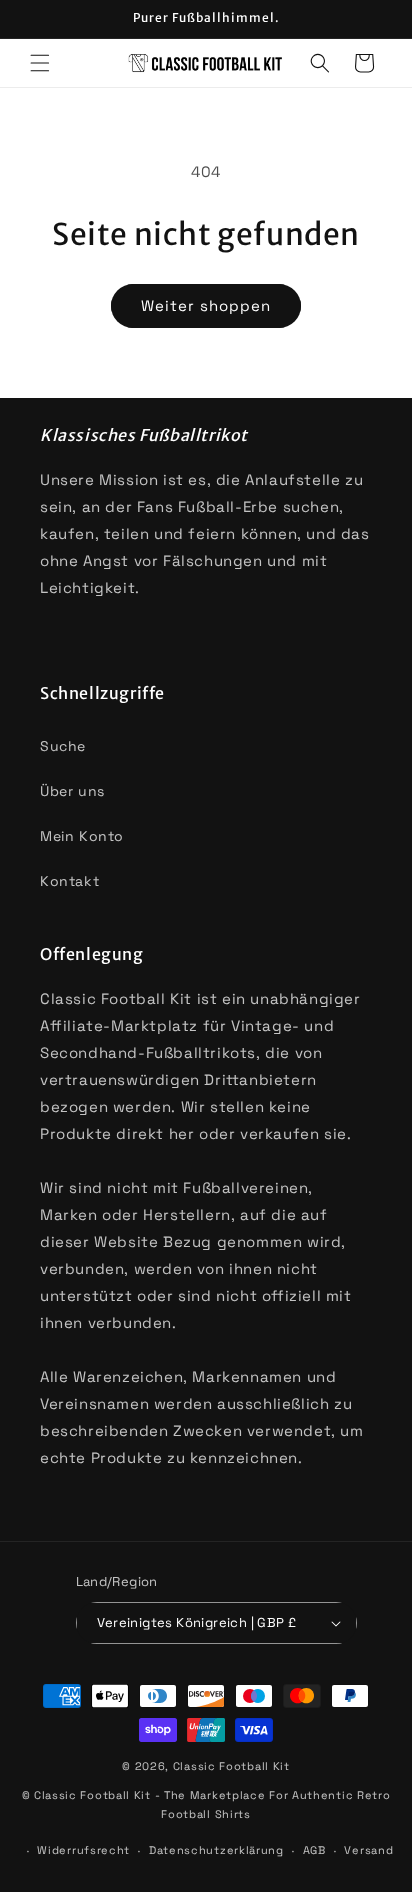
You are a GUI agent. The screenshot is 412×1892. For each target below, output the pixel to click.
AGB (314, 1850)
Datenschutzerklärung (216, 1850)
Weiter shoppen (206, 305)
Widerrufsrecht (83, 1850)
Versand (368, 1850)
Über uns (72, 791)
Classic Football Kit (231, 1766)
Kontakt (69, 881)
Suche (63, 746)
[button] (40, 63)
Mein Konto (82, 836)
